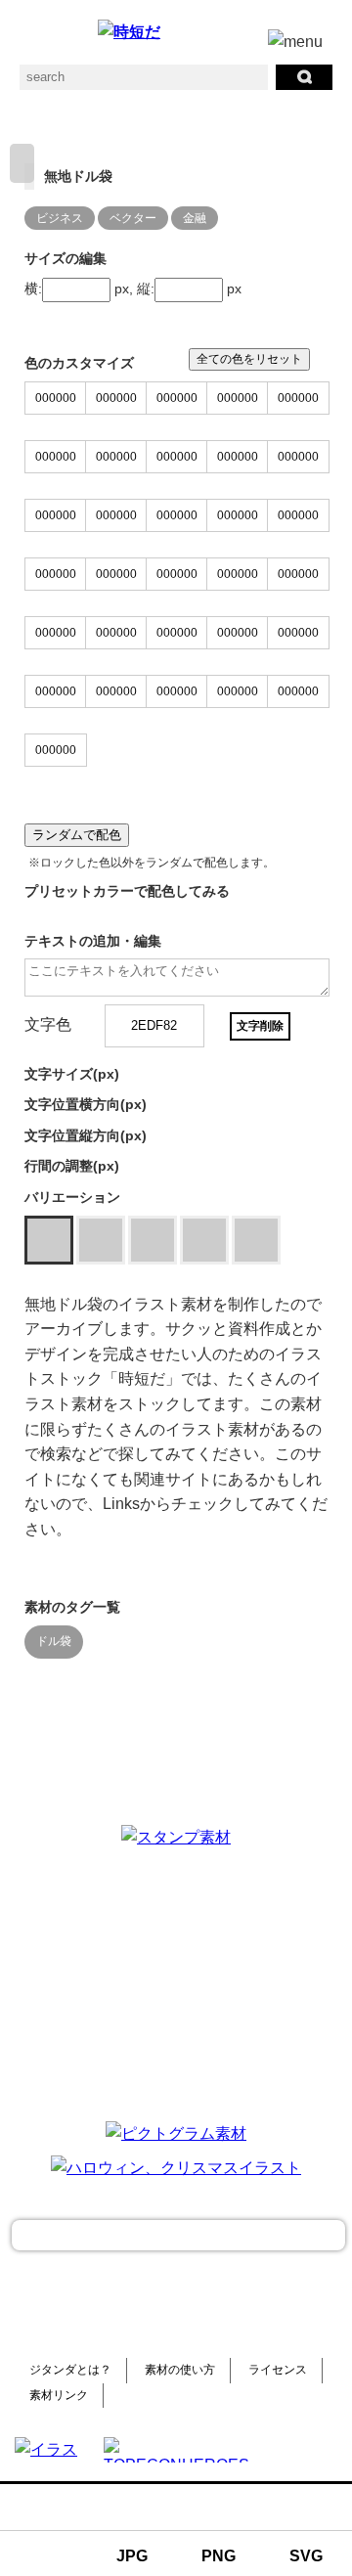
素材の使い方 (180, 2370)
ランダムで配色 (77, 835)
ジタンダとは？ (70, 2370)
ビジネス (60, 218)
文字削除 (260, 1026)
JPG (132, 2556)
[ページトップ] (178, 2235)
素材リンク (59, 2395)
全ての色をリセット (249, 359)
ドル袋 (54, 1641)
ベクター (133, 218)
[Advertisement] (176, 1981)
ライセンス (278, 2370)
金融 (195, 218)
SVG (306, 2556)
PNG (219, 2556)
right (22, 163)
